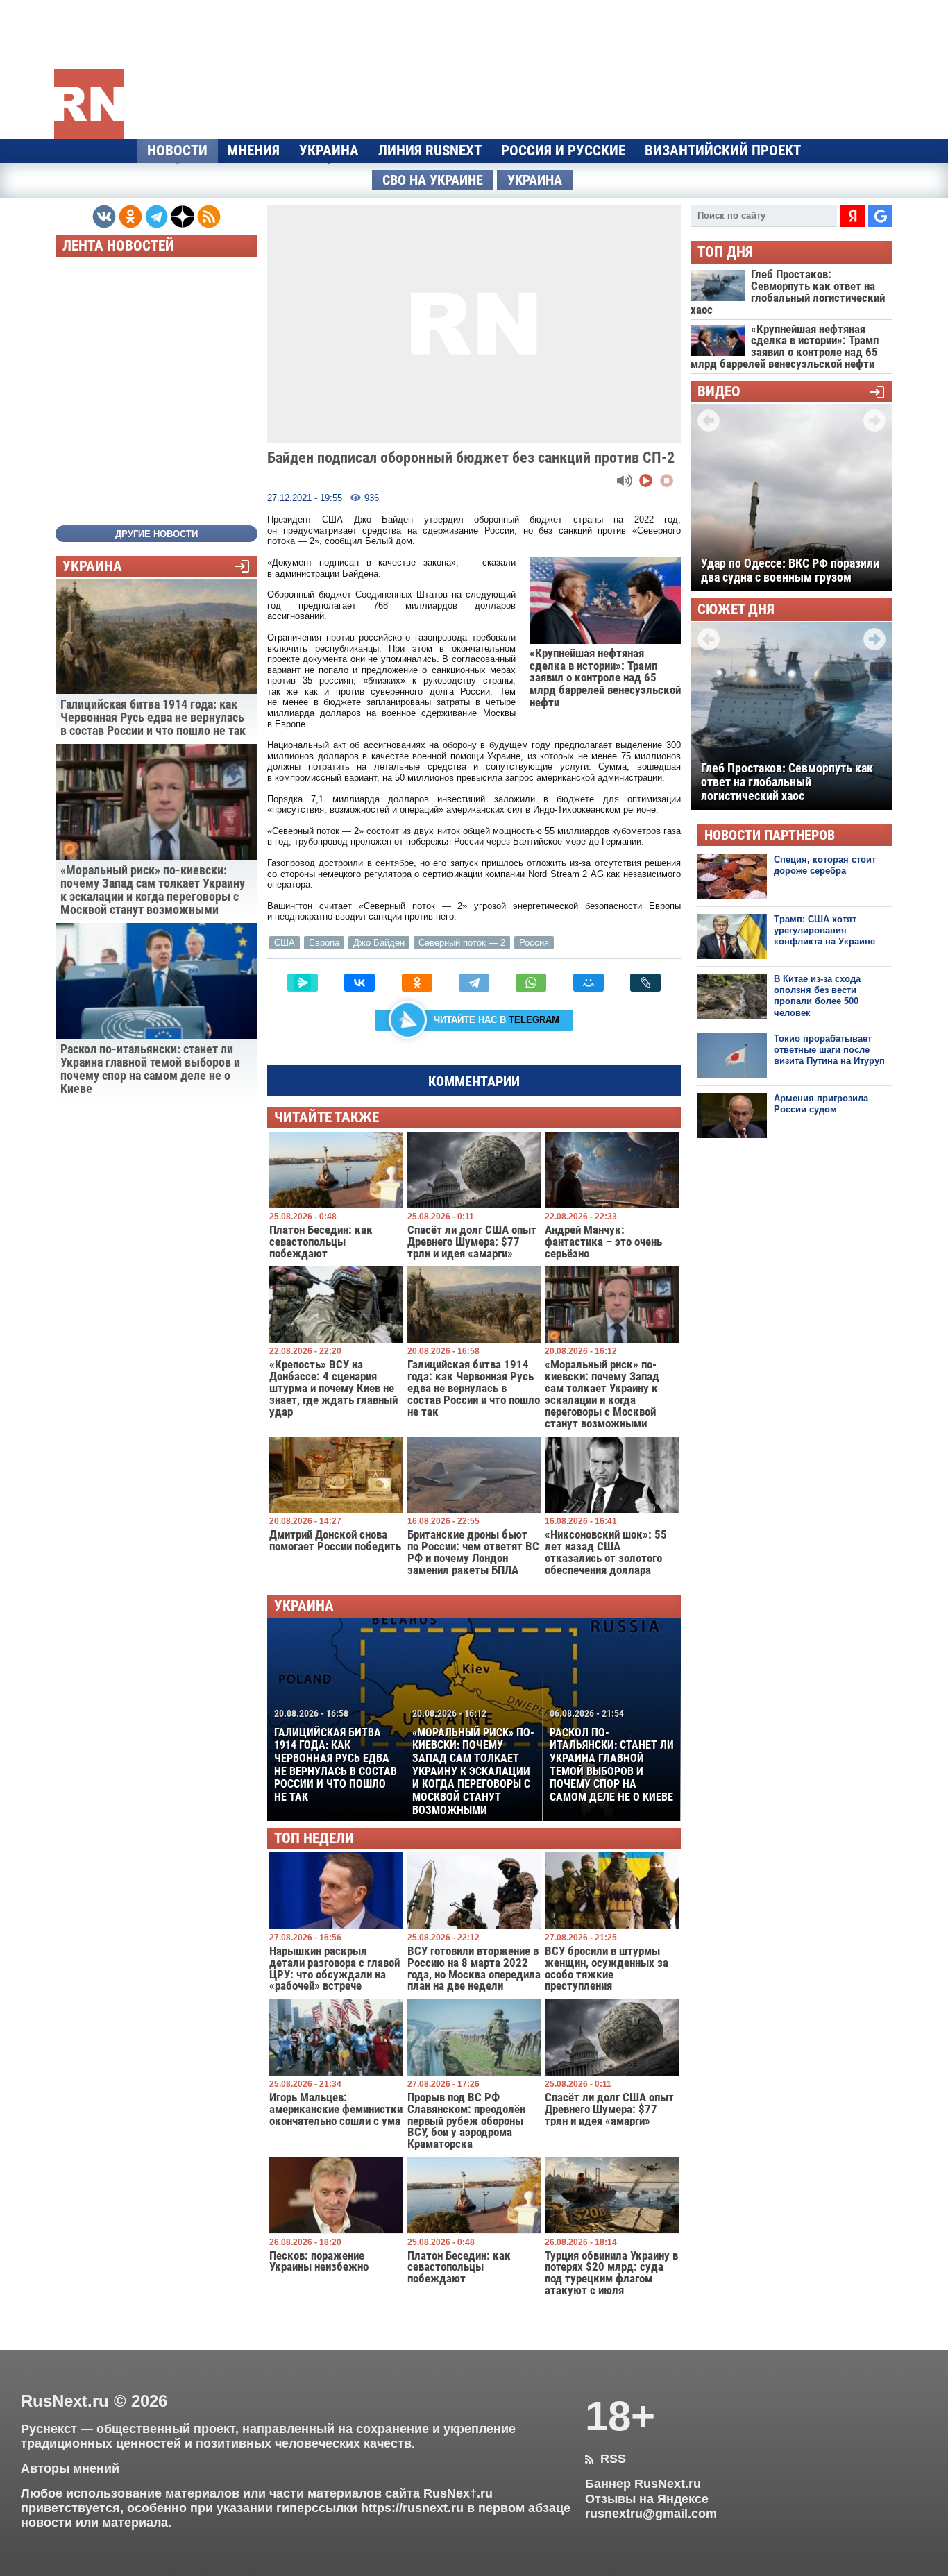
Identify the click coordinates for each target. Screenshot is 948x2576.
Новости (177, 151)
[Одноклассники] (417, 983)
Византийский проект (723, 151)
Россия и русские (563, 151)
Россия (534, 943)
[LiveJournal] (645, 983)
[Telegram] (474, 983)
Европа (324, 943)
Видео (719, 392)
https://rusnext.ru (412, 2508)
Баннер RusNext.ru (643, 2484)
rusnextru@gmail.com (651, 2514)
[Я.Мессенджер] (303, 983)
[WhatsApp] (531, 983)
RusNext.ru (65, 2401)
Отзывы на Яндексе (647, 2499)
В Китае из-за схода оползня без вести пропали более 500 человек (817, 996)
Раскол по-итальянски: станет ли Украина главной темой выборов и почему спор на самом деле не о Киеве (612, 1756)
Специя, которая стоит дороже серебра (825, 865)
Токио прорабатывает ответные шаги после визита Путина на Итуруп (829, 1050)
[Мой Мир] (589, 983)
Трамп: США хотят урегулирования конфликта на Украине (824, 931)
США (285, 943)
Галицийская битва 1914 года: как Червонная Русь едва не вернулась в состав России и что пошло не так (336, 1756)
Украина (329, 151)
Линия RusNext (430, 151)
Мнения (253, 151)
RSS (606, 2459)
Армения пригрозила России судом (821, 1104)
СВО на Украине (433, 180)
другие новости (156, 534)
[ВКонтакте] (359, 983)
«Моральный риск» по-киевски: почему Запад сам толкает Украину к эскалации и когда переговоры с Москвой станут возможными (473, 1762)
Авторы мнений (70, 2468)
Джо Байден (379, 943)
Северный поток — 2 (462, 943)
